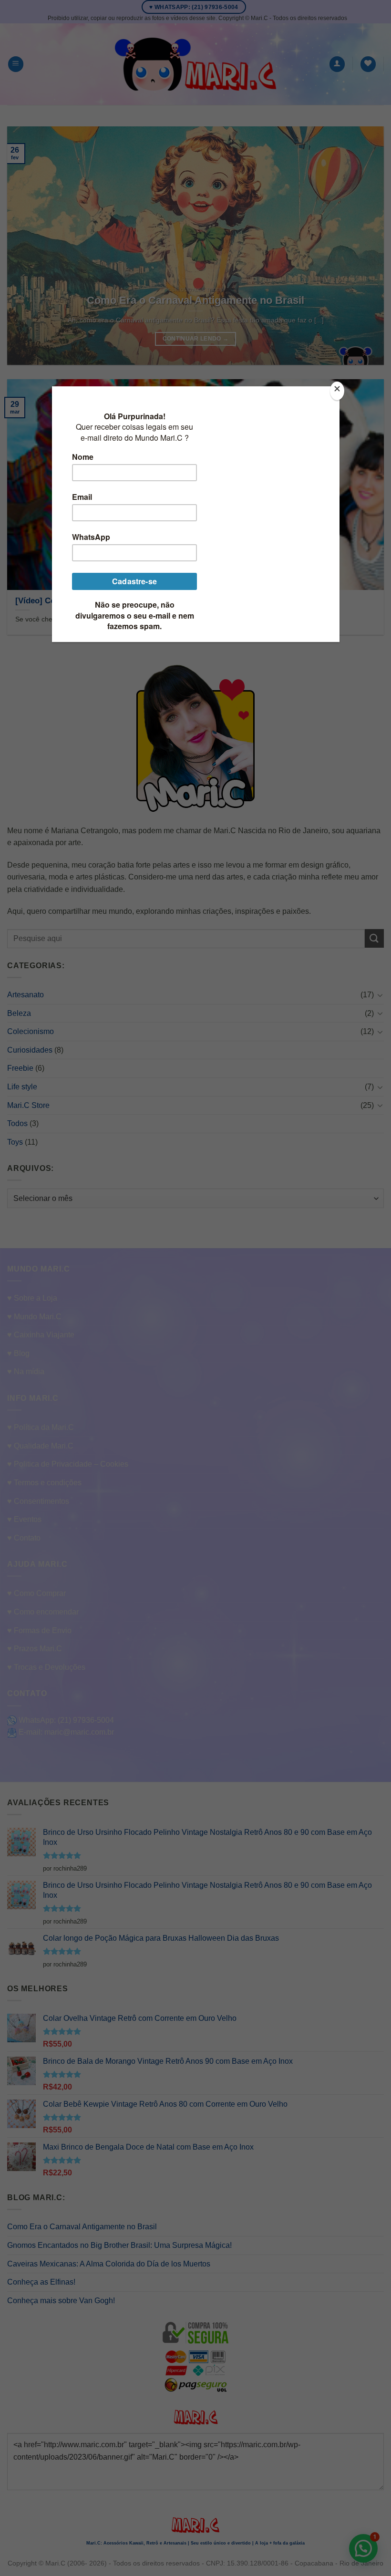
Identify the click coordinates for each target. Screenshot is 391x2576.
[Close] (337, 391)
